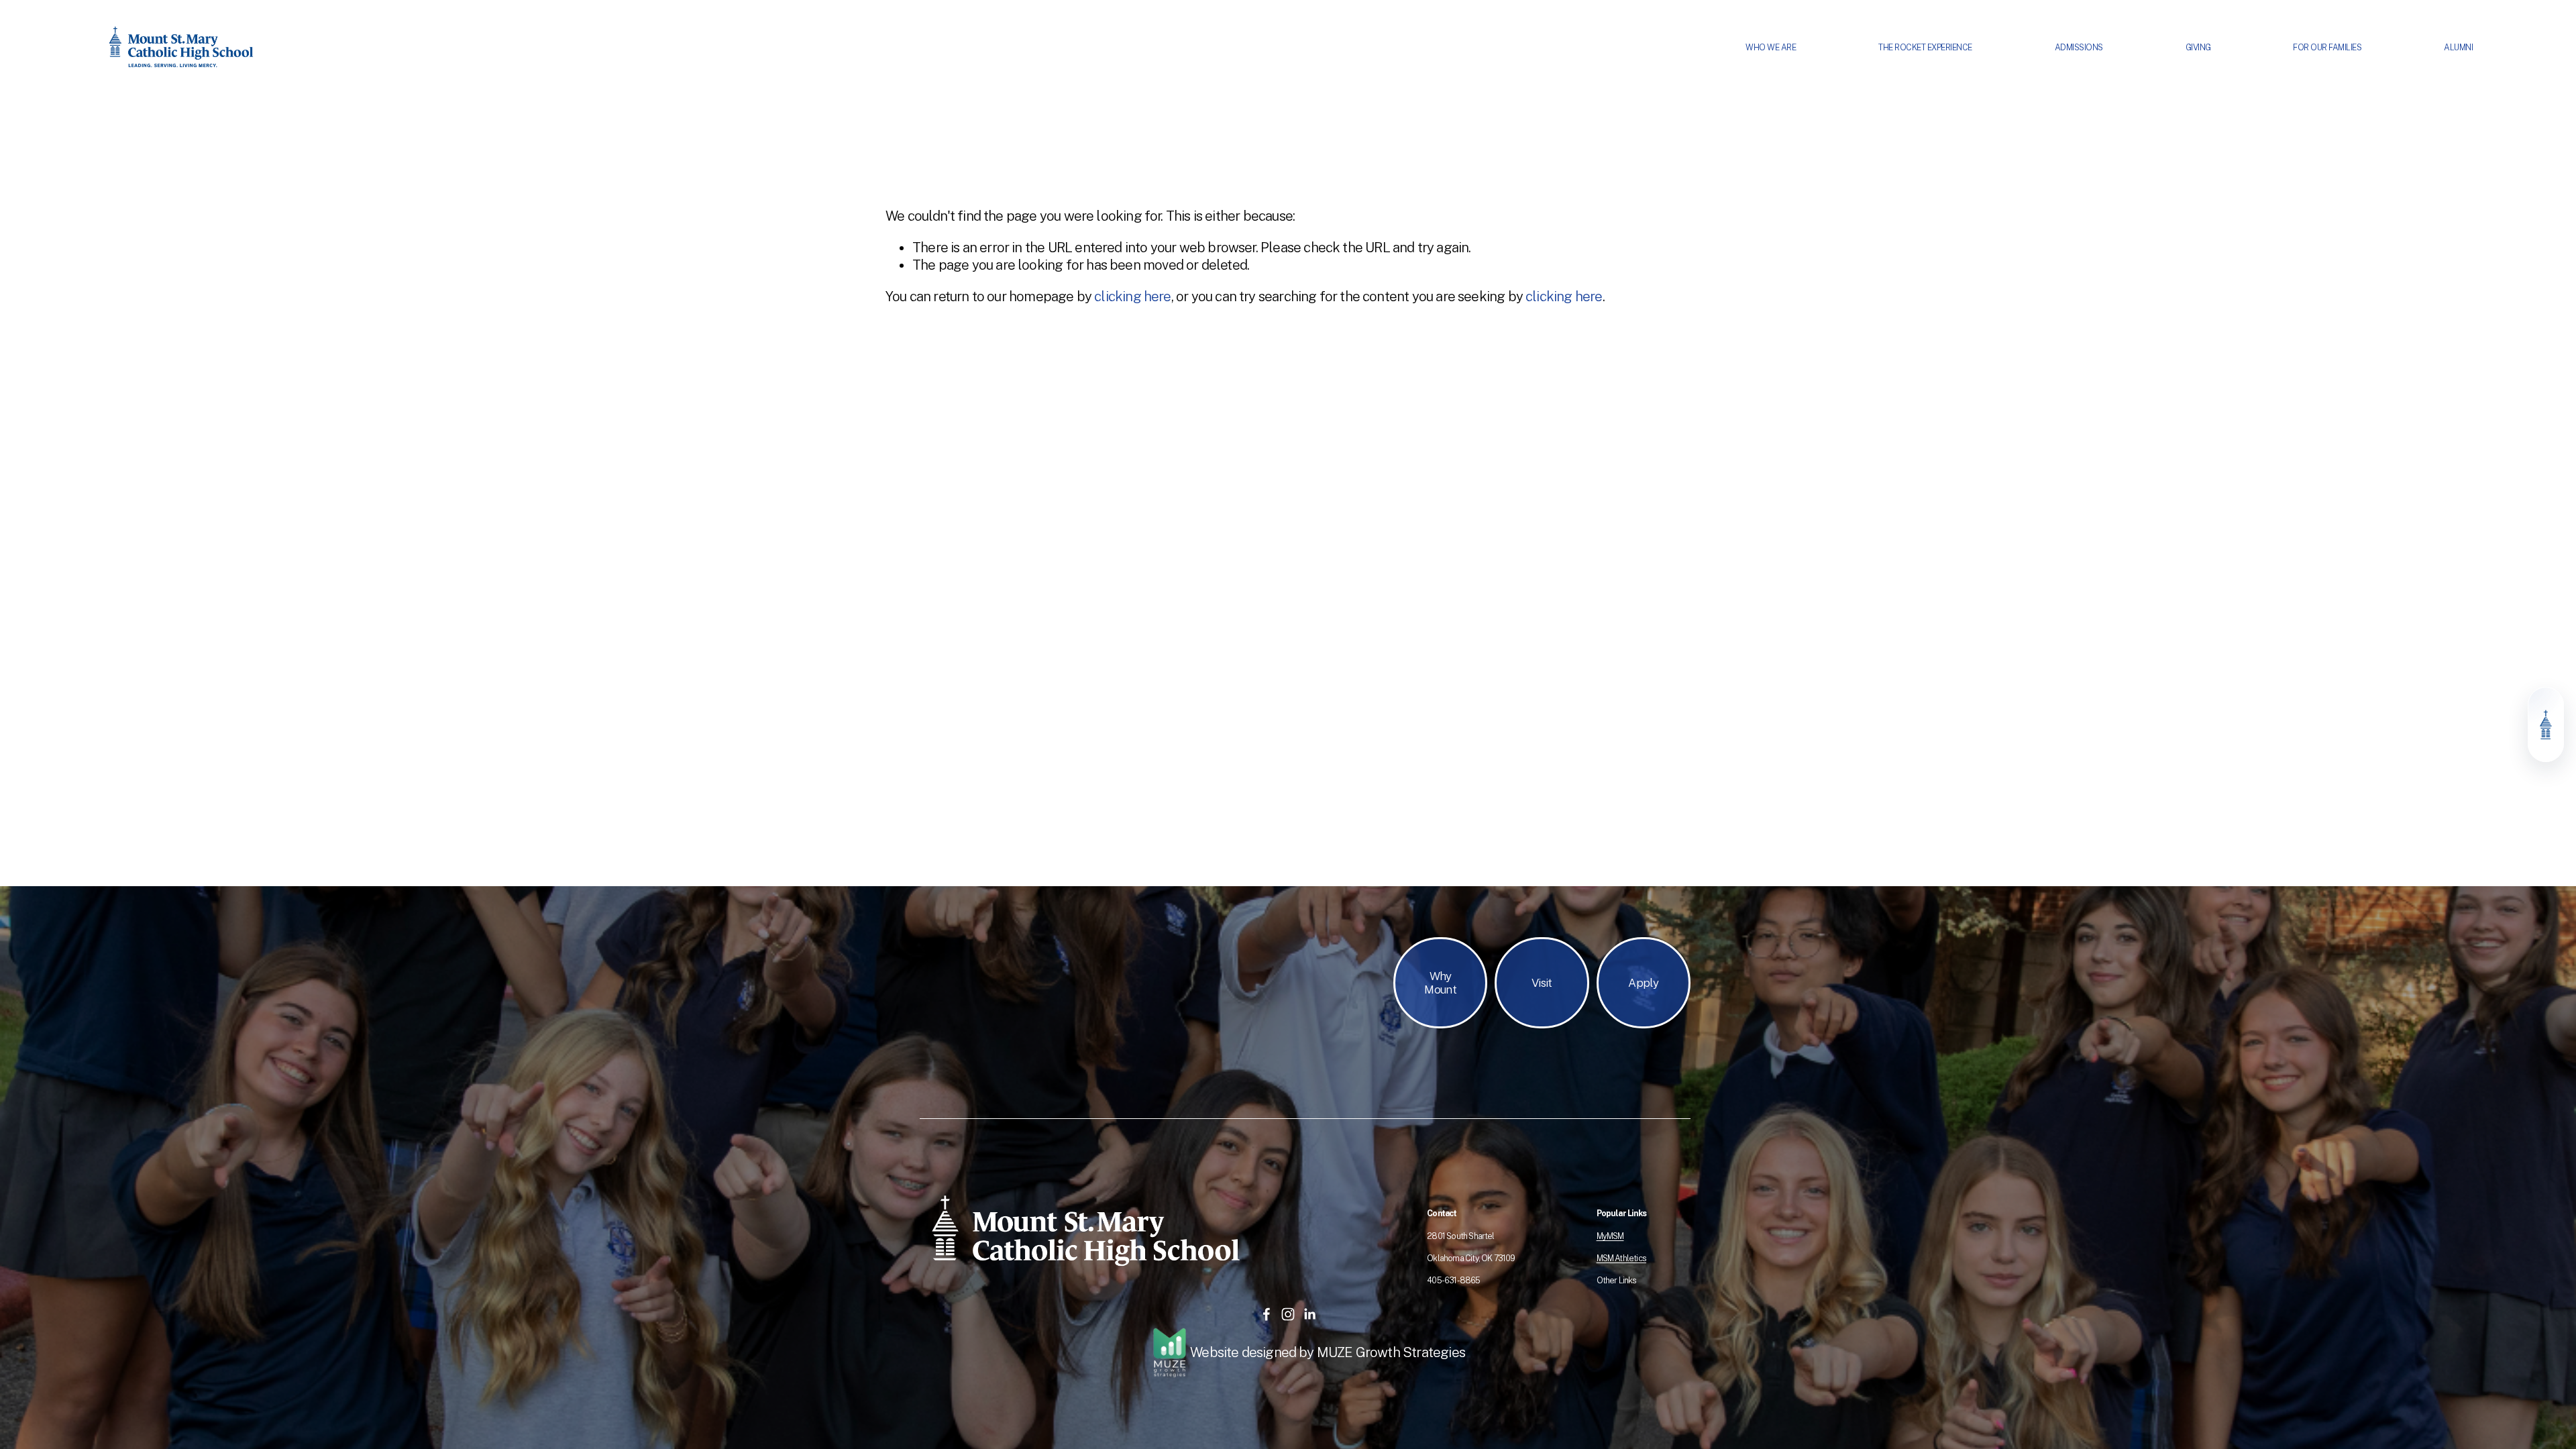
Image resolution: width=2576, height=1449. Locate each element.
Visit (1542, 983)
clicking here (1132, 297)
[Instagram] (1288, 1314)
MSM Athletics (1621, 1258)
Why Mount (1440, 983)
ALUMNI (2458, 47)
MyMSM (1610, 1236)
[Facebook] (1267, 1314)
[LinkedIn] (1309, 1314)
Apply (1643, 983)
